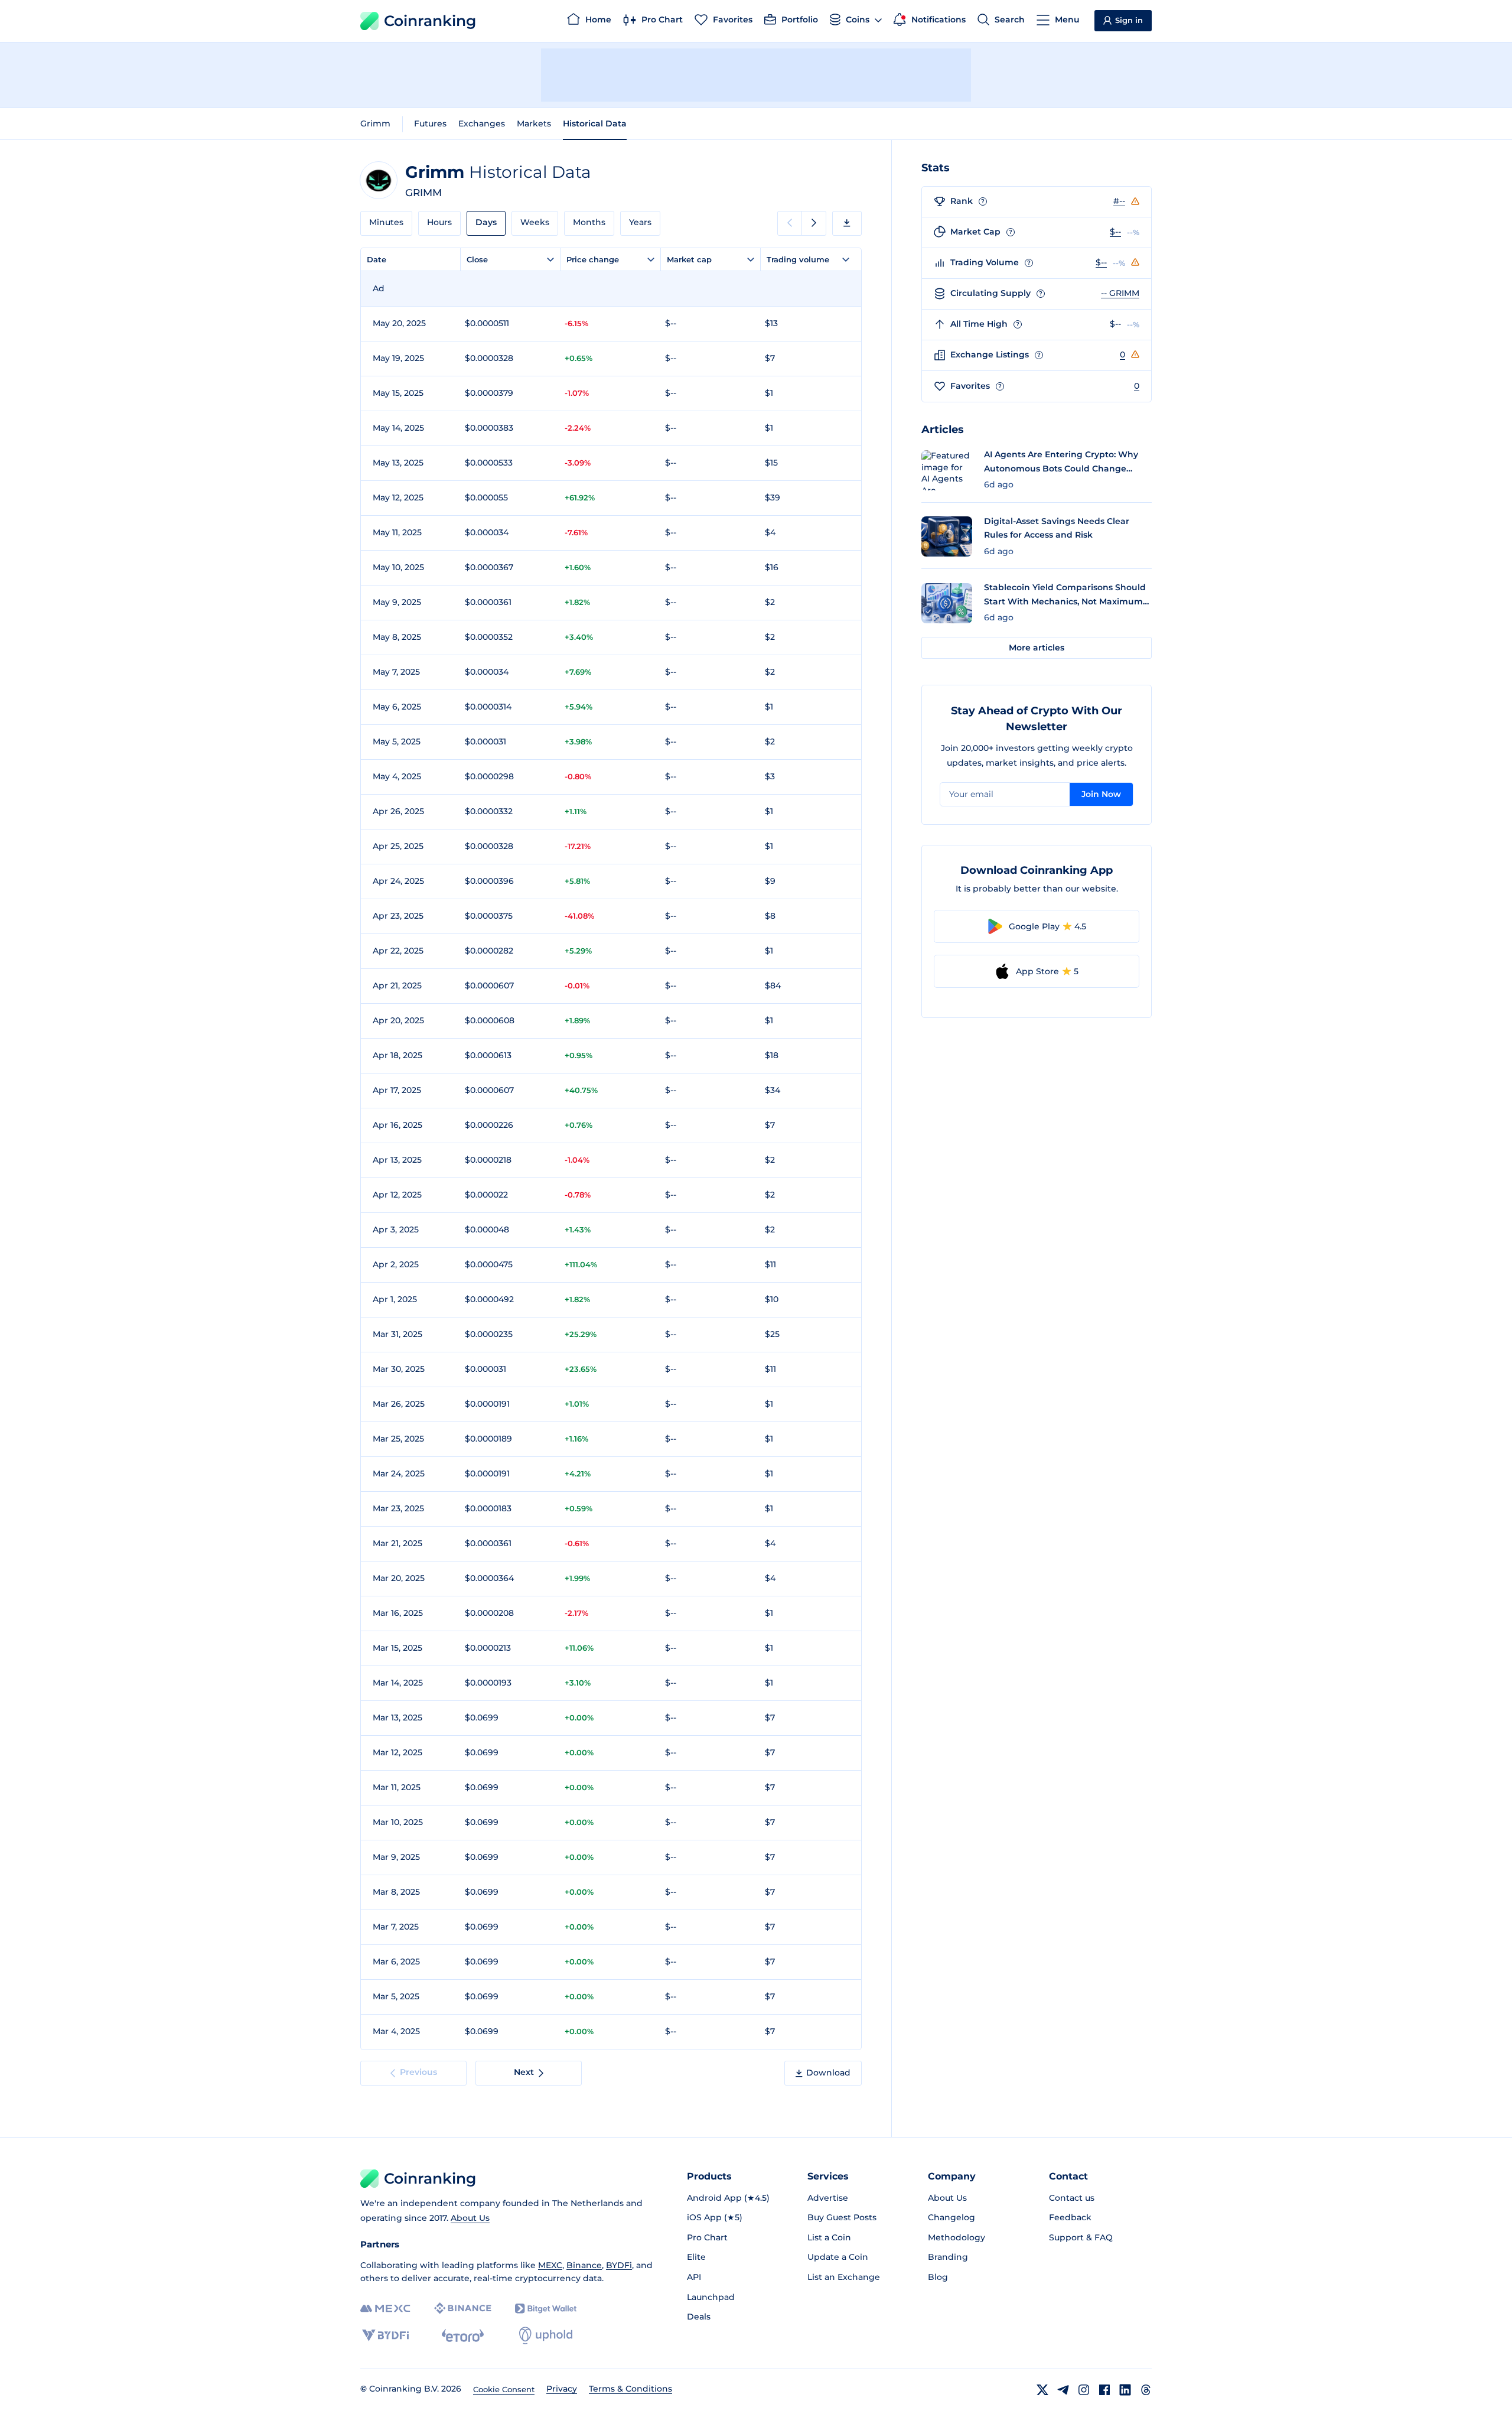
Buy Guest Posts (842, 2217)
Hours (439, 222)
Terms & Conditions (630, 2389)
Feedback (1070, 2217)
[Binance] (463, 2308)
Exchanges (482, 123)
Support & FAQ (1081, 2237)
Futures (430, 123)
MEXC (550, 2265)
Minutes (386, 222)
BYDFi (619, 2265)
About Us (470, 2218)
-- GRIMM (1120, 293)
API (694, 2277)
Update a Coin (838, 2257)
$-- (1115, 232)
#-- (1119, 201)
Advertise (828, 2198)
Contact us (1072, 2198)
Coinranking (430, 21)
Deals (699, 2317)
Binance (584, 2265)
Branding (948, 2257)
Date (377, 259)
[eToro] (463, 2335)
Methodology (957, 2237)
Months (589, 222)
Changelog (951, 2217)
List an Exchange (844, 2277)
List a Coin (829, 2237)
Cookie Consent (504, 2389)
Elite (696, 2257)
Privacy (562, 2389)
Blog (938, 2277)
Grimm (375, 123)
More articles (1037, 648)
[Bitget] (546, 2309)
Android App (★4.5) (728, 2198)
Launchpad (711, 2297)
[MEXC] (385, 2309)
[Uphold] (546, 2335)
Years (640, 222)
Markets (534, 123)
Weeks (535, 222)
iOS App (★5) (715, 2217)
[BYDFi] (385, 2335)
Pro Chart (707, 2237)
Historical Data (595, 123)
